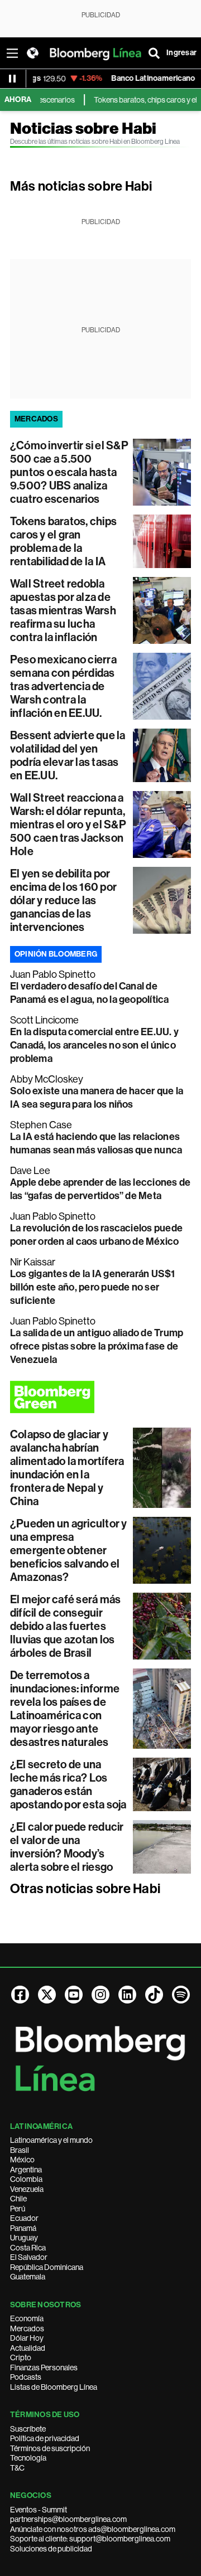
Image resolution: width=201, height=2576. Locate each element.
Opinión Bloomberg (56, 954)
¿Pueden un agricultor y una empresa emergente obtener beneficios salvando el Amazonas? (69, 1550)
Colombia (26, 2179)
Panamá (23, 2228)
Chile (18, 2199)
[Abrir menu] (12, 53)
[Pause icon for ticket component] (12, 79)
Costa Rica (28, 2248)
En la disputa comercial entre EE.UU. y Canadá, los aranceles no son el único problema (94, 1045)
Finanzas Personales (44, 2368)
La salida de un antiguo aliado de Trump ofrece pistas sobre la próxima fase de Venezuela (97, 1346)
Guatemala (28, 2277)
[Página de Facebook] (20, 1995)
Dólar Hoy (27, 2338)
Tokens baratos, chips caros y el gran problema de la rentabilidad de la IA (63, 541)
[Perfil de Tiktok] (154, 1995)
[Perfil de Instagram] (100, 1995)
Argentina (26, 2170)
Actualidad (28, 2348)
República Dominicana (47, 2267)
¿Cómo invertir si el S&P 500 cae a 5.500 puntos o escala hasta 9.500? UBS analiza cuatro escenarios (69, 472)
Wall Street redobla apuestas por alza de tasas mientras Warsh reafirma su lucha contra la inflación (63, 610)
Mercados (27, 2328)
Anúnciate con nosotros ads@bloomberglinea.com (93, 2529)
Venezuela (27, 2189)
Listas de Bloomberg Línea (54, 2387)
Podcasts (26, 2377)
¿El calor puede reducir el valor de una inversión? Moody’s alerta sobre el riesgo (67, 1847)
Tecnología (28, 2458)
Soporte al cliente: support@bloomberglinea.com (90, 2539)
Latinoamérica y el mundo (51, 2140)
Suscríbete (28, 2429)
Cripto (21, 2357)
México (22, 2160)
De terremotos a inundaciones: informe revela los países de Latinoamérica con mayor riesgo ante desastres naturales (65, 1709)
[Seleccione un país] (32, 53)
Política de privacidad (45, 2438)
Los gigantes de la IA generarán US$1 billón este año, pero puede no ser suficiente (93, 1287)
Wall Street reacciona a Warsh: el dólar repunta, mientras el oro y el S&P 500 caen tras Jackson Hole (68, 824)
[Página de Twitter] (47, 1995)
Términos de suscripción (50, 2448)
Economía (27, 2318)
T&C (17, 2468)
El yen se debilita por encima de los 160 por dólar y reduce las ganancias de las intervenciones (63, 900)
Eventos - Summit (39, 2510)
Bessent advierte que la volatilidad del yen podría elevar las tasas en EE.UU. (68, 755)
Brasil (20, 2150)
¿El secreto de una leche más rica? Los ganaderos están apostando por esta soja (68, 1784)
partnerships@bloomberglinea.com (68, 2519)
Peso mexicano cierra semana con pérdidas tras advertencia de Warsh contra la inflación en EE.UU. (63, 686)
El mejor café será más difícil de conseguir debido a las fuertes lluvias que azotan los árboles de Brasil (65, 1626)
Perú (18, 2209)
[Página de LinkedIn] (127, 1995)
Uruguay (24, 2238)
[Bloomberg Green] (100, 1397)
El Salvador (29, 2257)
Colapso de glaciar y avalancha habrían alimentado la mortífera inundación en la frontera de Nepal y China (67, 1468)
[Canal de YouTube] (74, 1995)
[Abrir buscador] (154, 53)
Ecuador (24, 2218)
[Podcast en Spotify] (181, 1995)
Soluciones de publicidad (51, 2549)
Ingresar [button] (181, 53)
